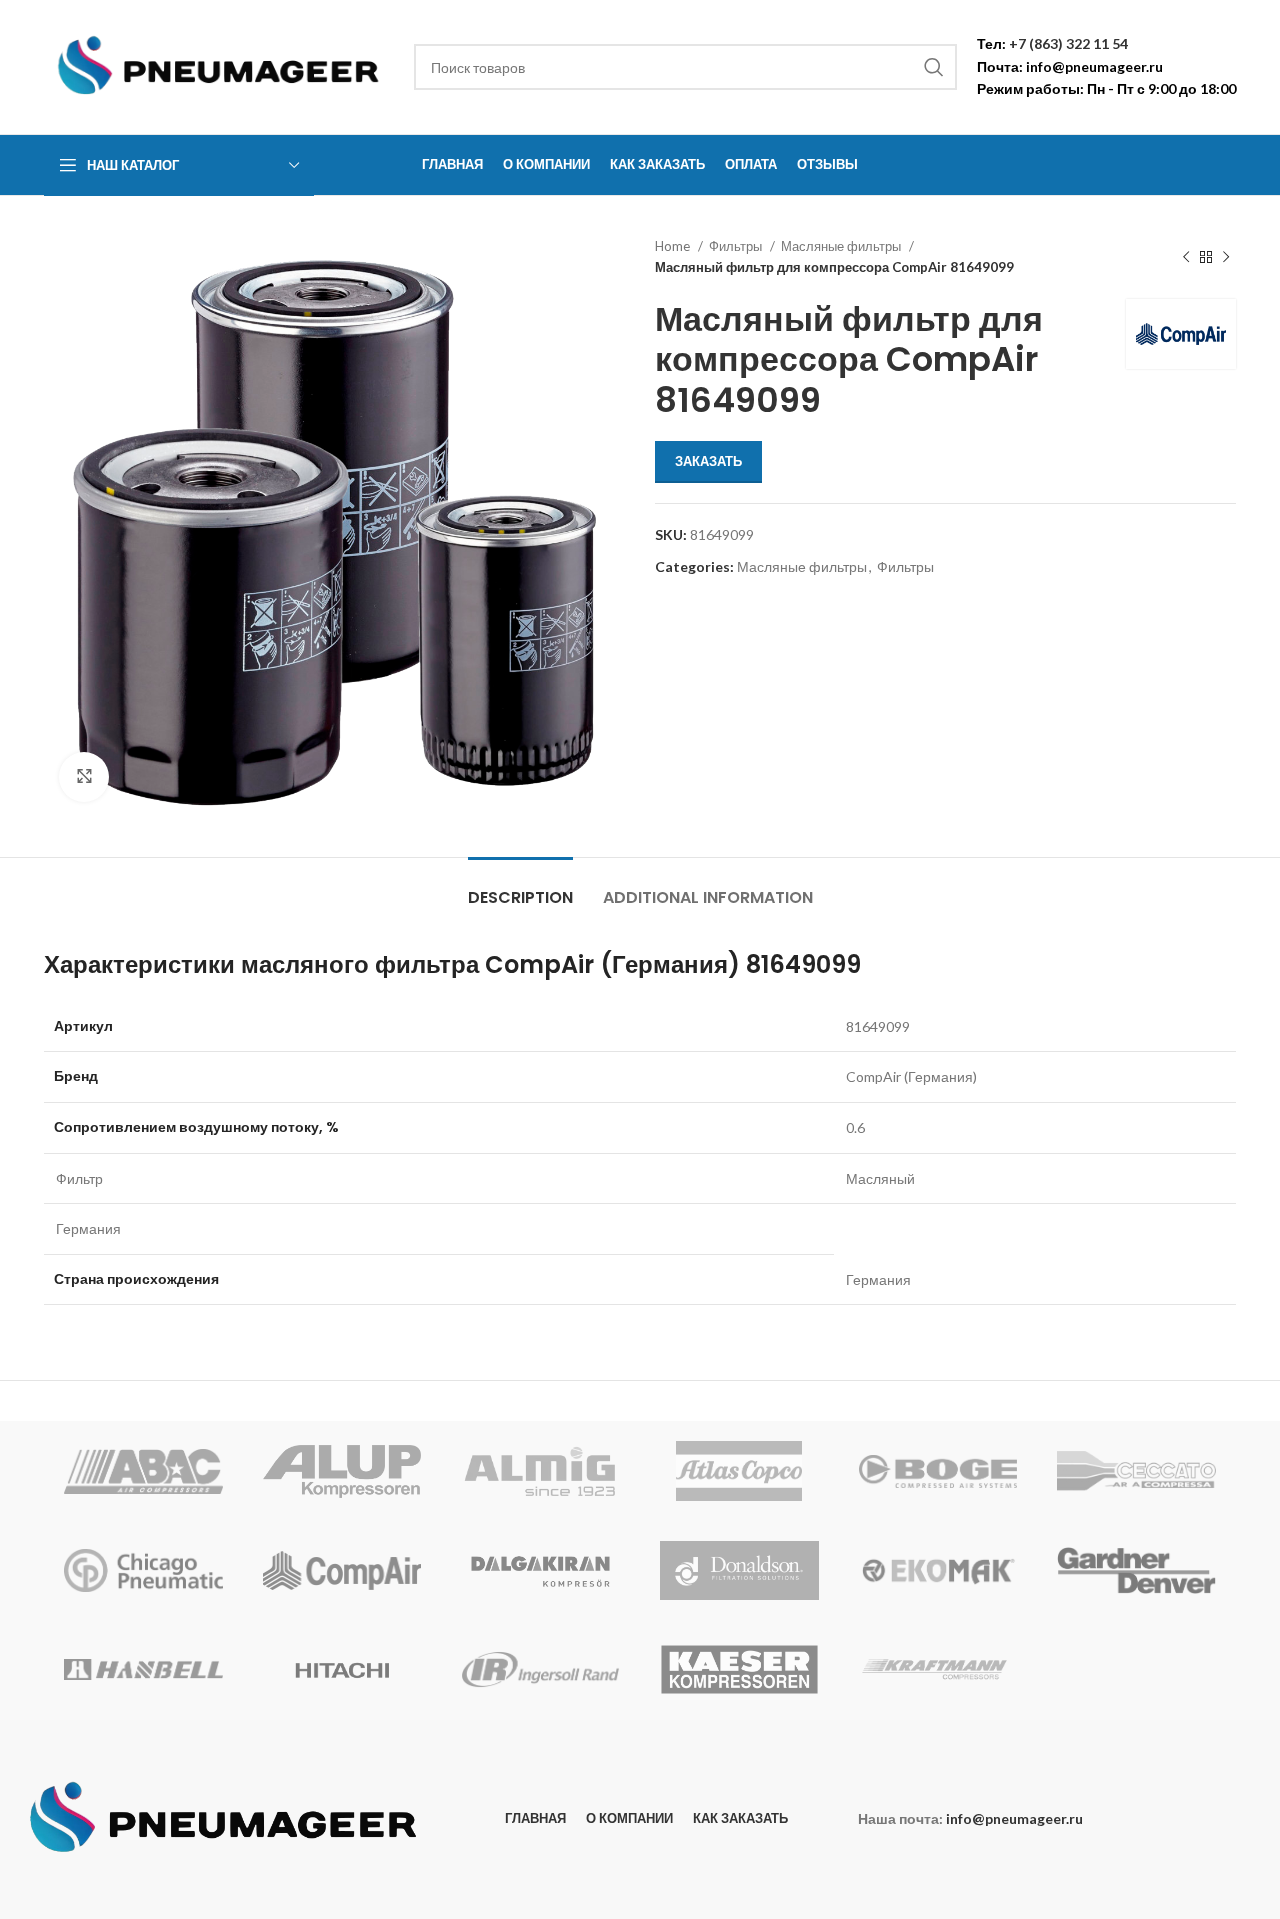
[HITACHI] (342, 1670)
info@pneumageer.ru (1094, 66)
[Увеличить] (84, 777)
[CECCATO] (1136, 1471)
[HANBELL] (143, 1670)
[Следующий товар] (1226, 257)
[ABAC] (143, 1471)
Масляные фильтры (842, 246)
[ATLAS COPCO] (739, 1471)
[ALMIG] (540, 1471)
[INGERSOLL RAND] (540, 1670)
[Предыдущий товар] (1186, 257)
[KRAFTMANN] (938, 1670)
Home (674, 246)
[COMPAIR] (342, 1570)
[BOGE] (938, 1471)
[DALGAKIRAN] (540, 1570)
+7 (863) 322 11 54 (1068, 43)
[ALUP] (342, 1471)
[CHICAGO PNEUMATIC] (143, 1570)
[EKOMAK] (938, 1570)
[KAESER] (739, 1670)
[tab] (520, 887)
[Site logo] (219, 65)
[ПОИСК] (934, 67)
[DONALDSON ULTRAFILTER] (739, 1570)
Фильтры (737, 246)
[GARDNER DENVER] (1136, 1570)
